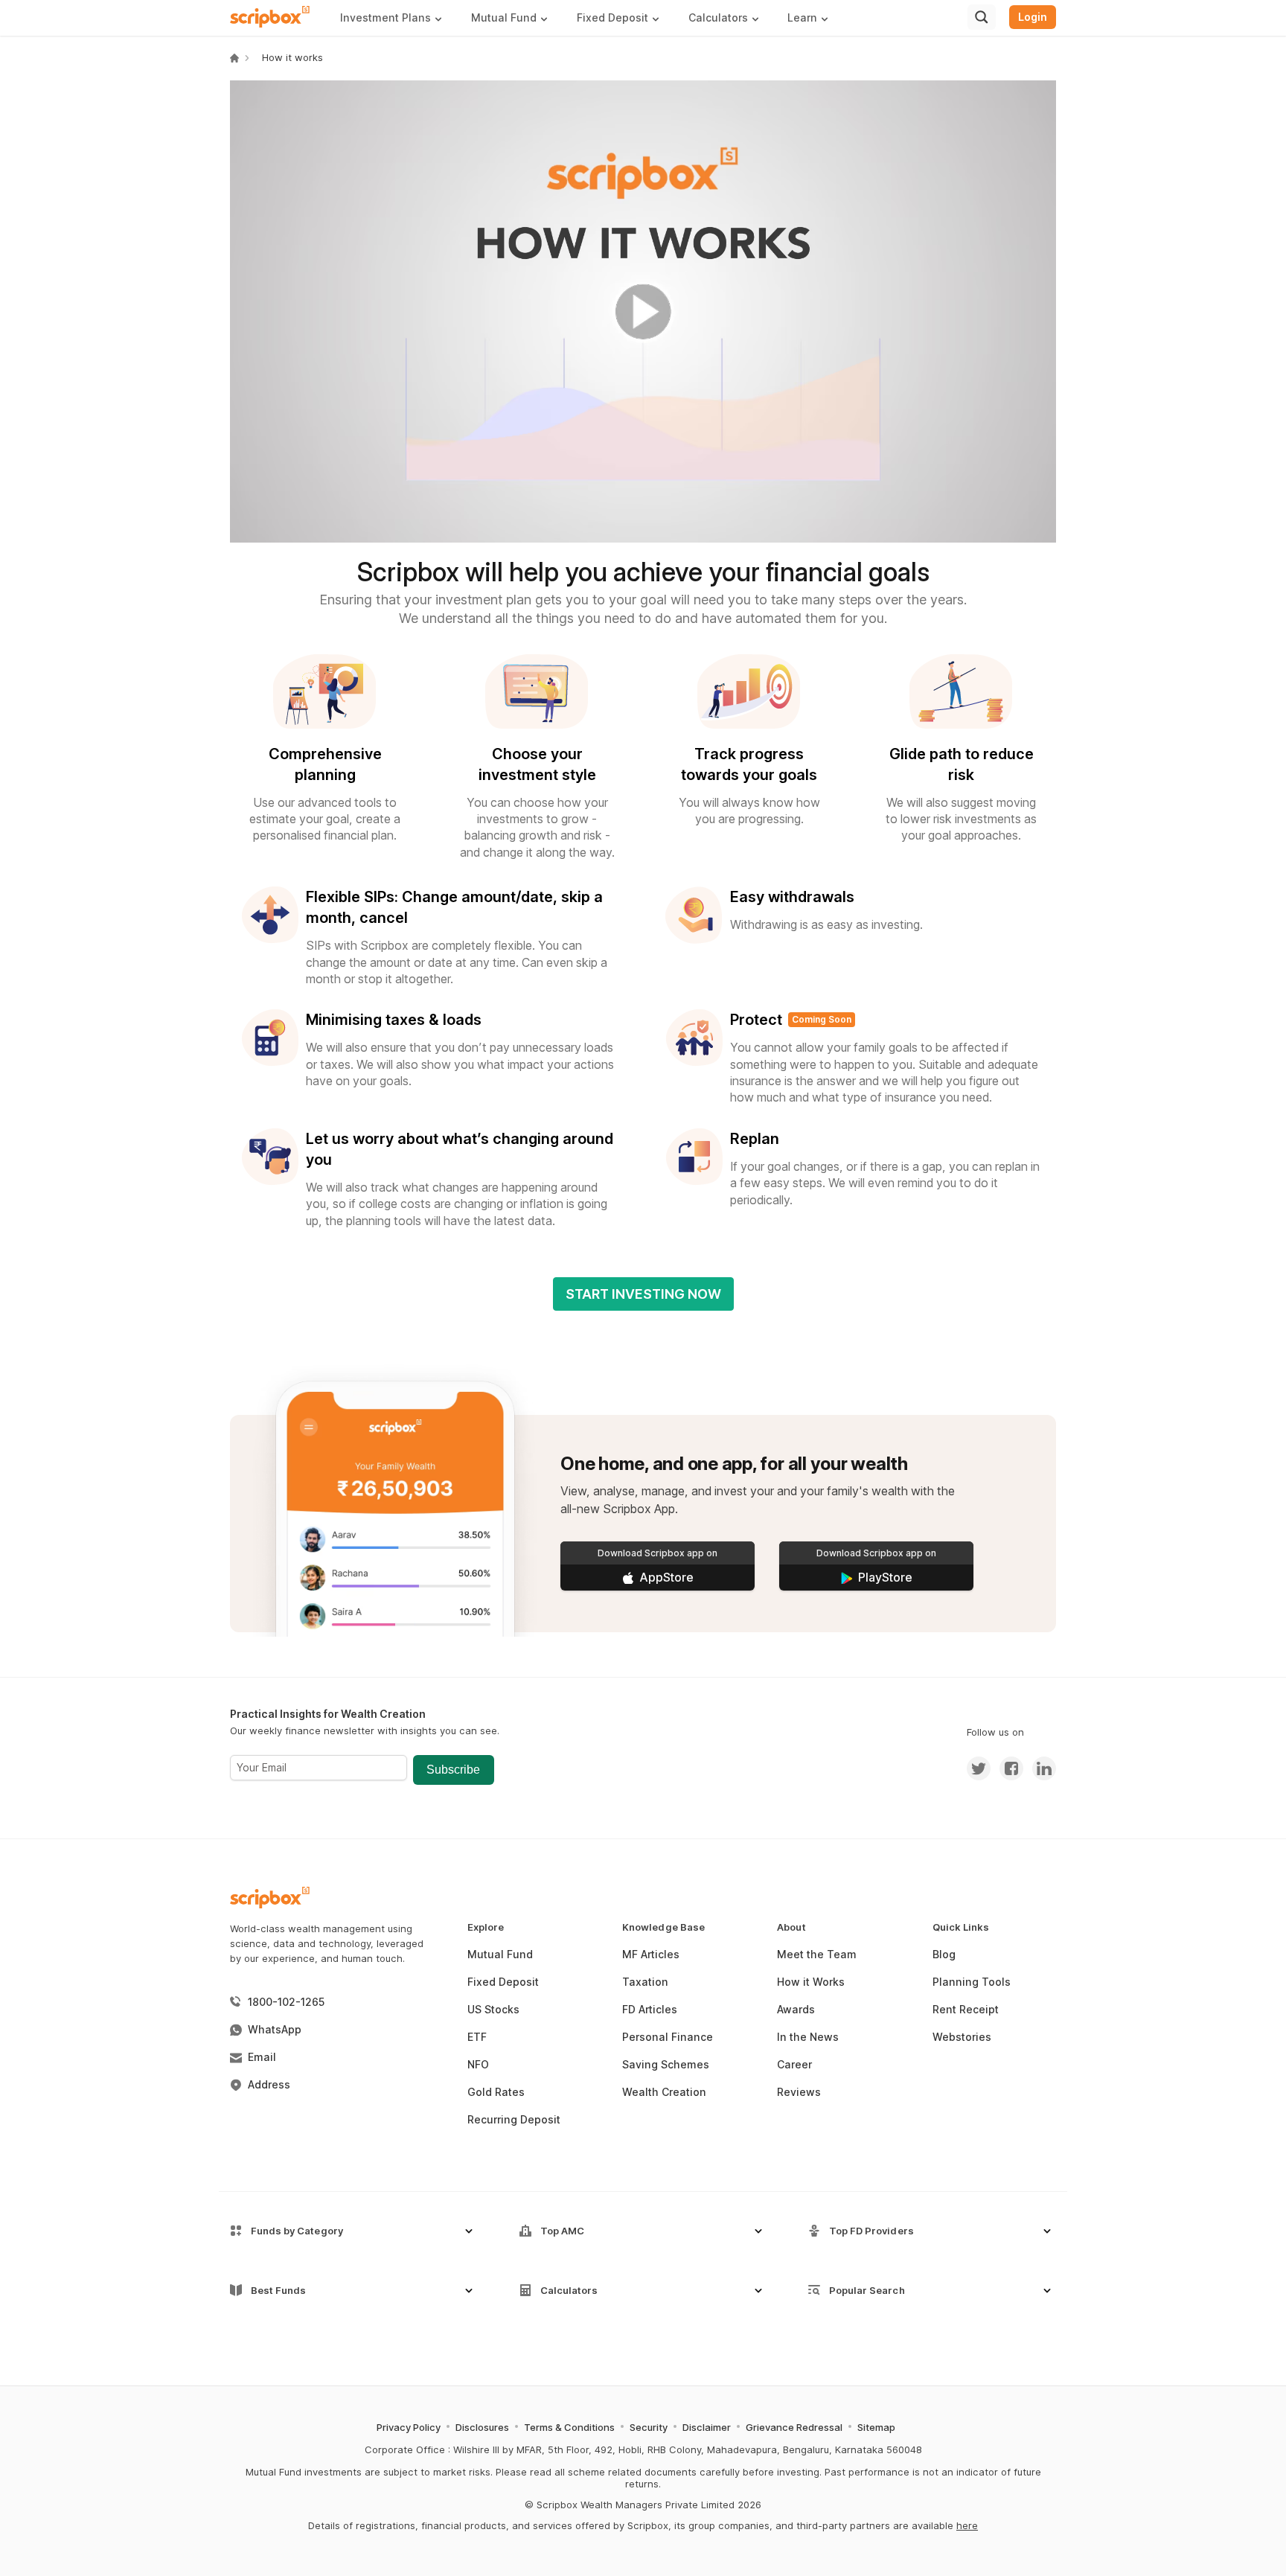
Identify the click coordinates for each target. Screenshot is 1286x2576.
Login (1033, 17)
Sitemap (876, 2427)
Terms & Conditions (569, 2427)
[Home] (234, 58)
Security (649, 2427)
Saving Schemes (666, 2064)
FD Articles (650, 2009)
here (967, 2525)
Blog (944, 1954)
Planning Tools (972, 1982)
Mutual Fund (500, 1954)
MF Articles (651, 1954)
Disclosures (482, 2427)
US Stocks (493, 2009)
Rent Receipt (966, 2009)
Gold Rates (496, 2092)
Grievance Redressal (794, 2427)
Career (794, 2064)
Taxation (645, 1982)
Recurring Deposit (514, 2119)
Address (269, 2084)
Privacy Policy (409, 2427)
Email (262, 2057)
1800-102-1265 (286, 2002)
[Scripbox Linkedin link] (1040, 1768)
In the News (808, 2037)
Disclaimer (707, 2427)
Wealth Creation (664, 2092)
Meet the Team (817, 1954)
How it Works (811, 1982)
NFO (478, 2064)
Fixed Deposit (503, 1982)
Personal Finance (668, 2037)
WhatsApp (275, 2029)
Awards (796, 2009)
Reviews (799, 2092)
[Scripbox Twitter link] (979, 1768)
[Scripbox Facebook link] (1007, 1768)
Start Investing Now (643, 1294)
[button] (397, 17)
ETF (477, 2037)
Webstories (962, 2037)
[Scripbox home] (271, 17)
